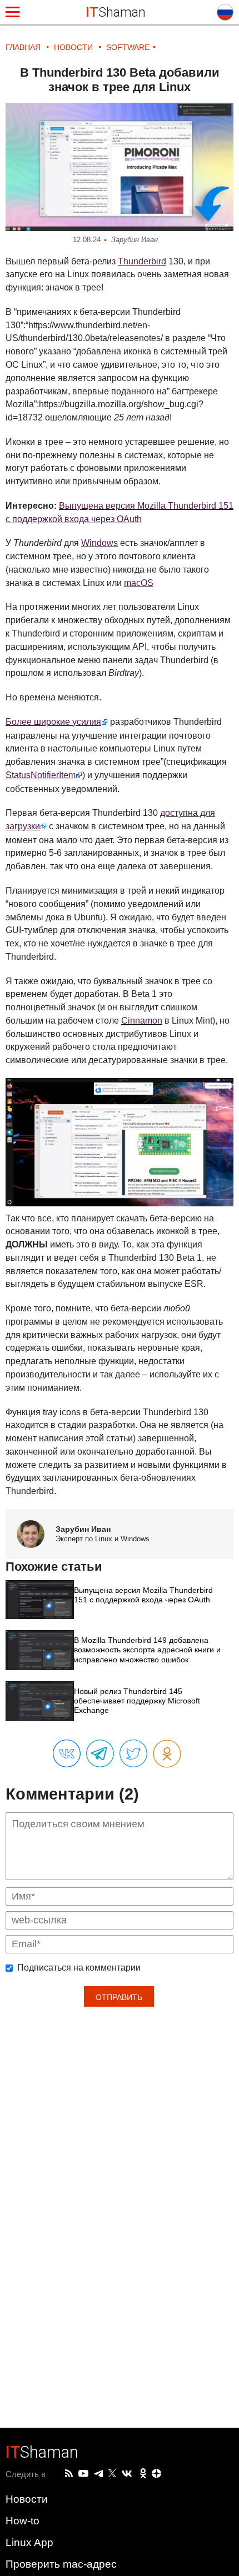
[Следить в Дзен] (157, 2474)
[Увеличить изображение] (120, 167)
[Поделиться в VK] (67, 1754)
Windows (99, 543)
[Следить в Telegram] (98, 2474)
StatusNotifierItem (41, 775)
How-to (23, 2521)
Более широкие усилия (53, 722)
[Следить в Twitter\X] (112, 2474)
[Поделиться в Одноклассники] (167, 1754)
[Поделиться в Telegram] (100, 1754)
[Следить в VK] (127, 2474)
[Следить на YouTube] (83, 2474)
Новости (27, 2499)
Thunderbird (142, 261)
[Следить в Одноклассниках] (143, 2474)
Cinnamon (142, 1021)
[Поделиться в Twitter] (133, 1754)
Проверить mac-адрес (61, 2564)
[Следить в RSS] (69, 2474)
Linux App (29, 2542)
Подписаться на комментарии (79, 1968)
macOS (139, 583)
